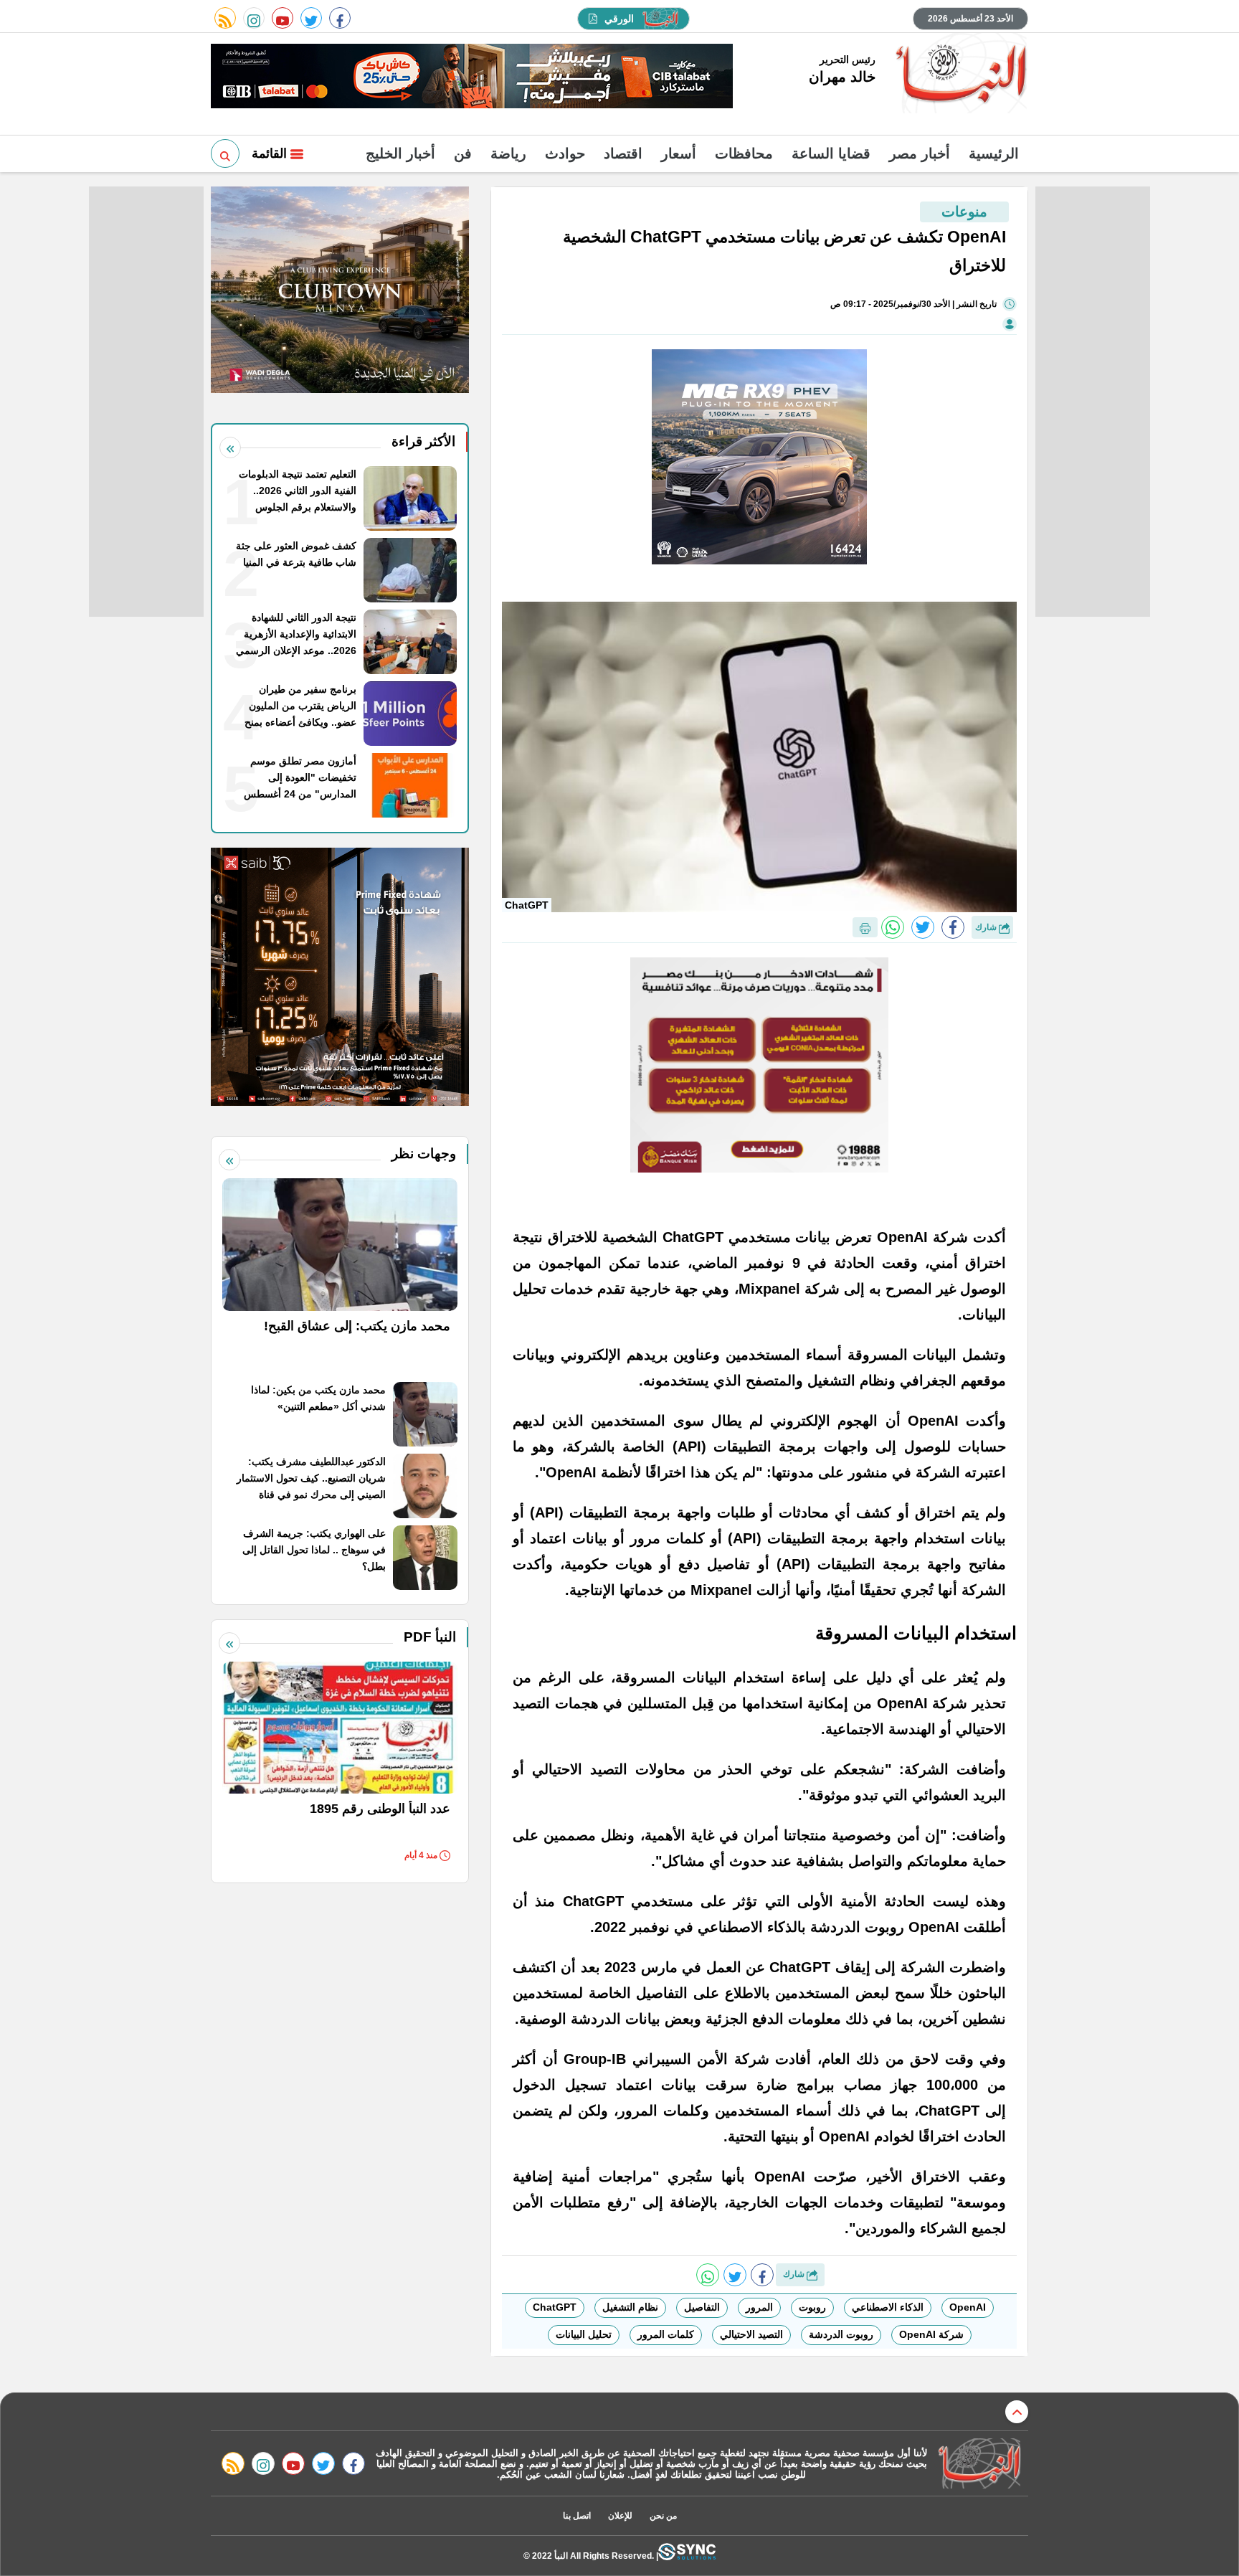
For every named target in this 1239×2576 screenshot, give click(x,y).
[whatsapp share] (893, 927)
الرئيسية (994, 153)
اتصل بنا (577, 2516)
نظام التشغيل (630, 2307)
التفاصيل (702, 2307)
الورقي (619, 19)
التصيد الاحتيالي (751, 2334)
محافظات (744, 153)
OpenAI (968, 2307)
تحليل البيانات (584, 2334)
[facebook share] (953, 927)
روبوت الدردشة (841, 2334)
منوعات (964, 212)
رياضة (508, 153)
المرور (759, 2307)
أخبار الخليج (400, 153)
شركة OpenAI (931, 2334)
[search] (225, 153)
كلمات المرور (666, 2334)
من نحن (663, 2516)
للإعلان (620, 2516)
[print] (865, 927)
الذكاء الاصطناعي (888, 2307)
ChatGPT (555, 2307)
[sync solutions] (687, 2556)
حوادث (565, 153)
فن (463, 153)
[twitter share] (923, 927)
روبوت (812, 2307)
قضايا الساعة (831, 153)
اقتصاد (623, 153)
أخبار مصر (920, 153)
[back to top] (1017, 2412)
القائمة (271, 153)
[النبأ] (959, 75)
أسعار (679, 153)
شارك (987, 927)
